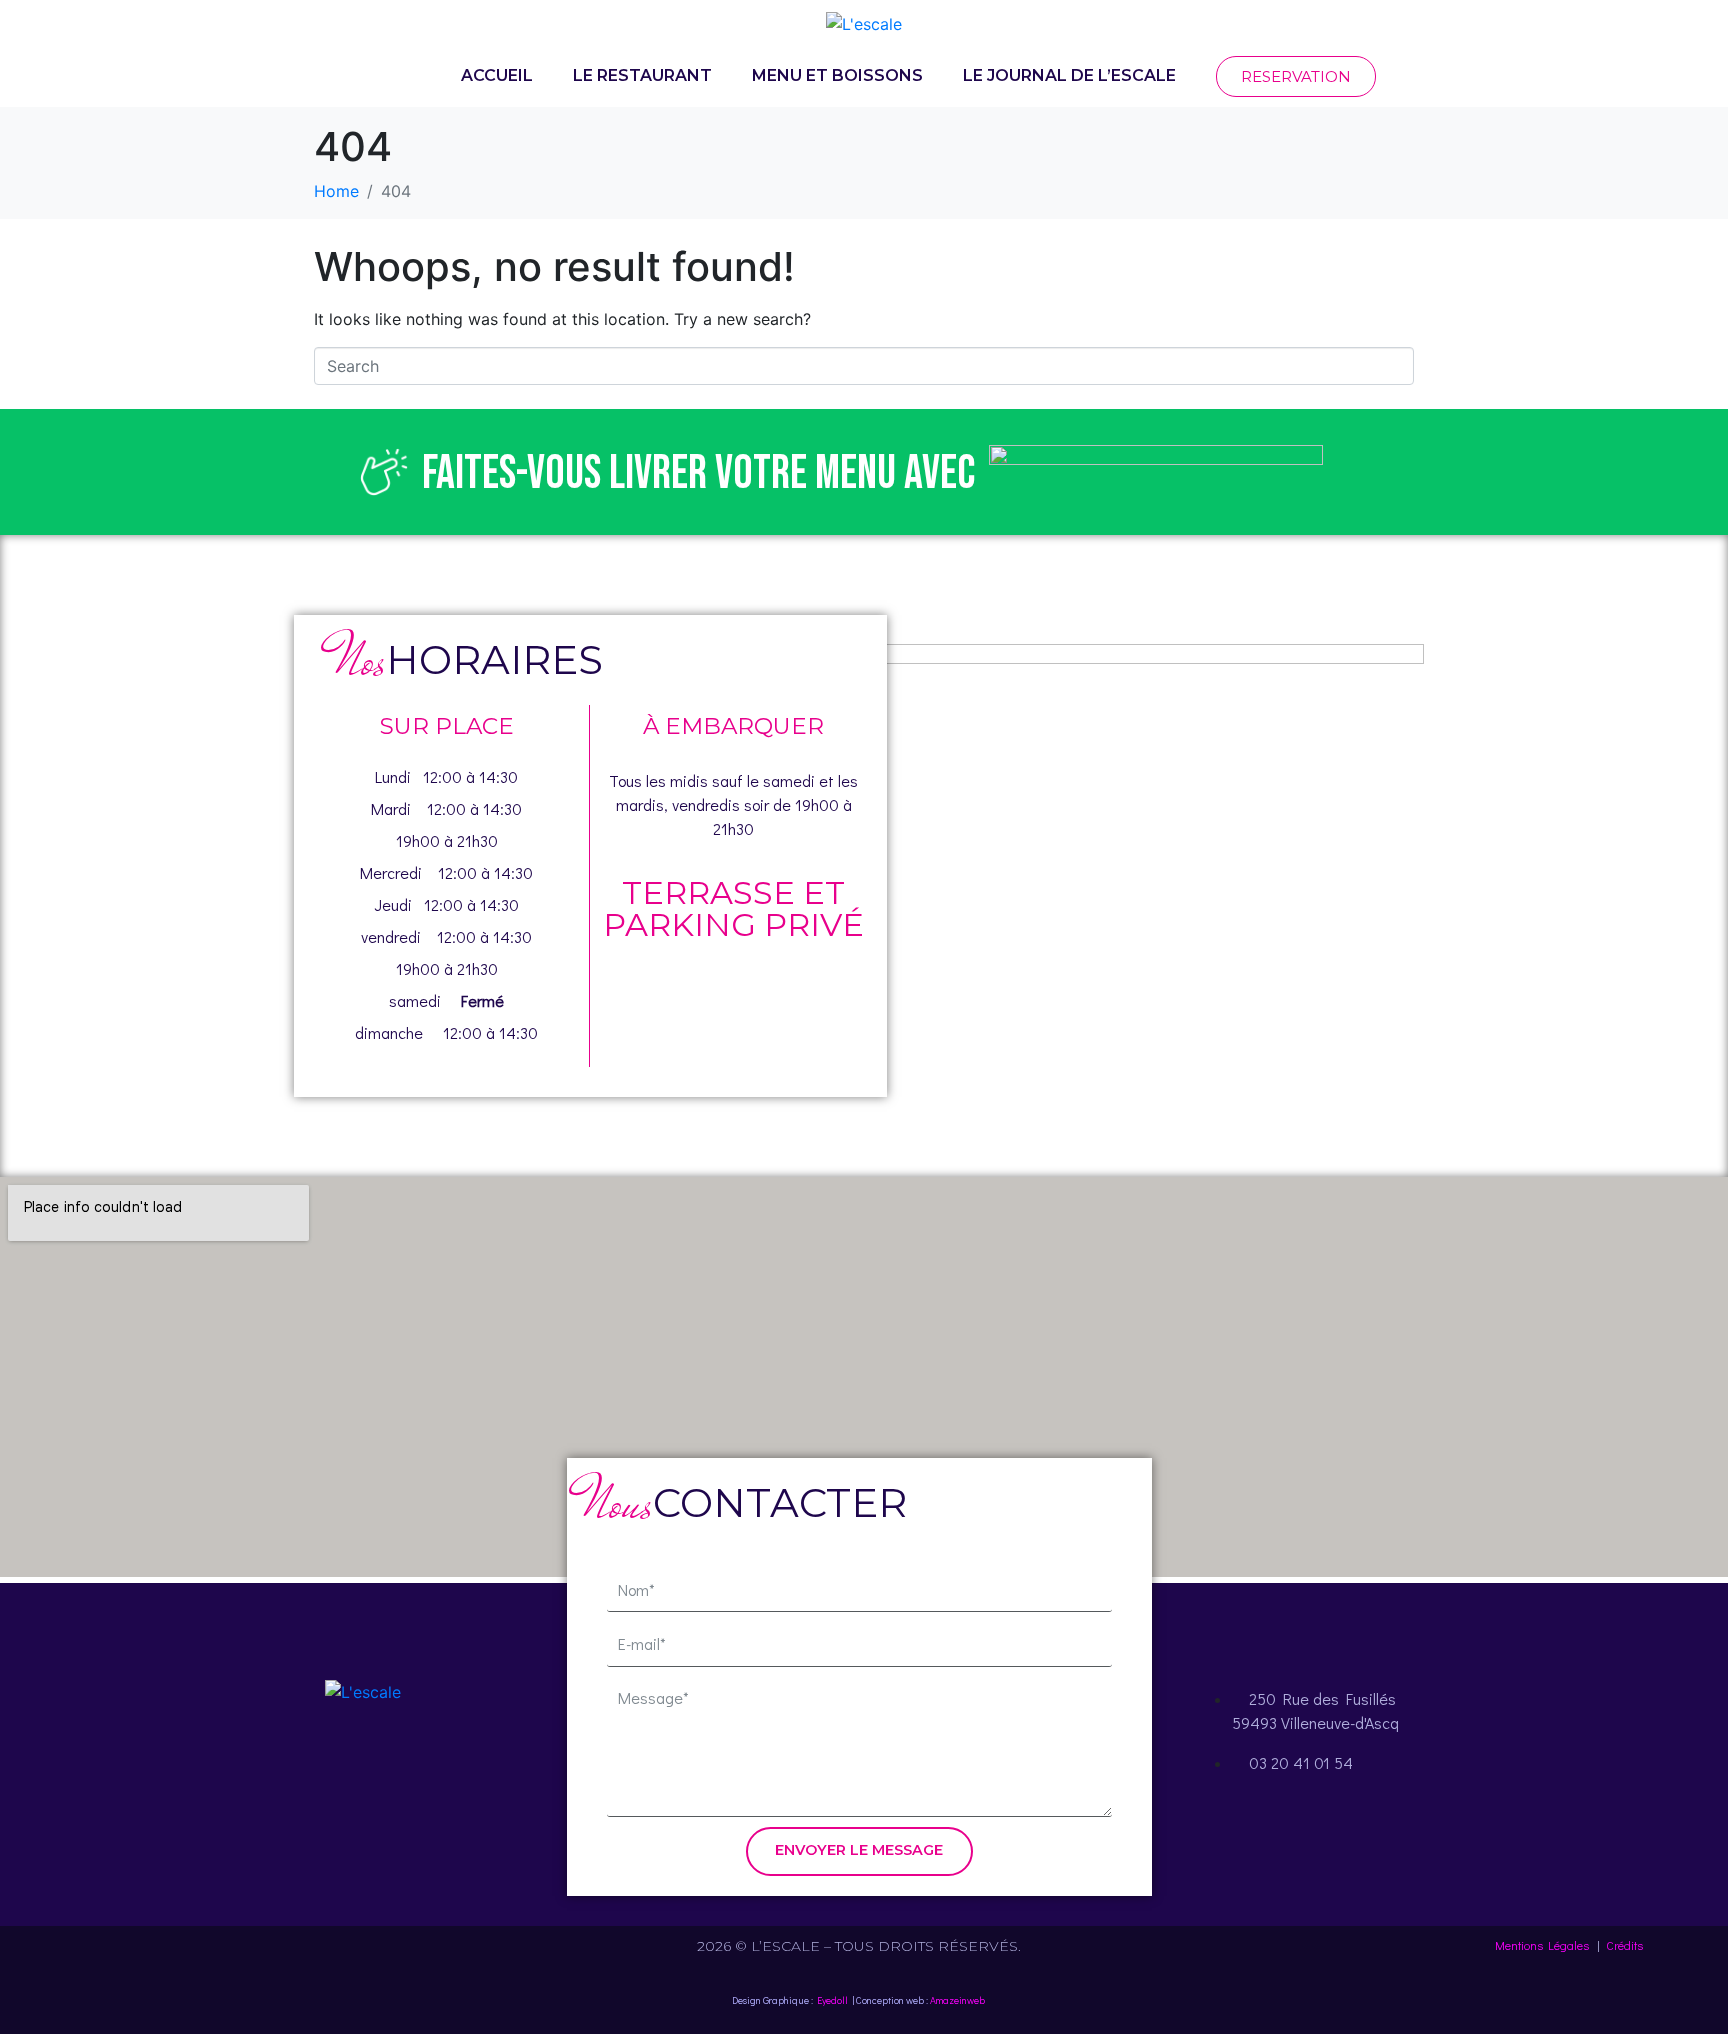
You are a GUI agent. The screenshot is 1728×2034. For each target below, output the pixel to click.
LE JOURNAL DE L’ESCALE (1069, 75)
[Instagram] (363, 1769)
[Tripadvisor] (418, 1769)
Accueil (497, 75)
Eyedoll (832, 2000)
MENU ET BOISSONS (837, 75)
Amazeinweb (957, 2000)
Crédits (1624, 1945)
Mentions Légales (1542, 1945)
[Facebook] (308, 1769)
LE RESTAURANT (642, 75)
